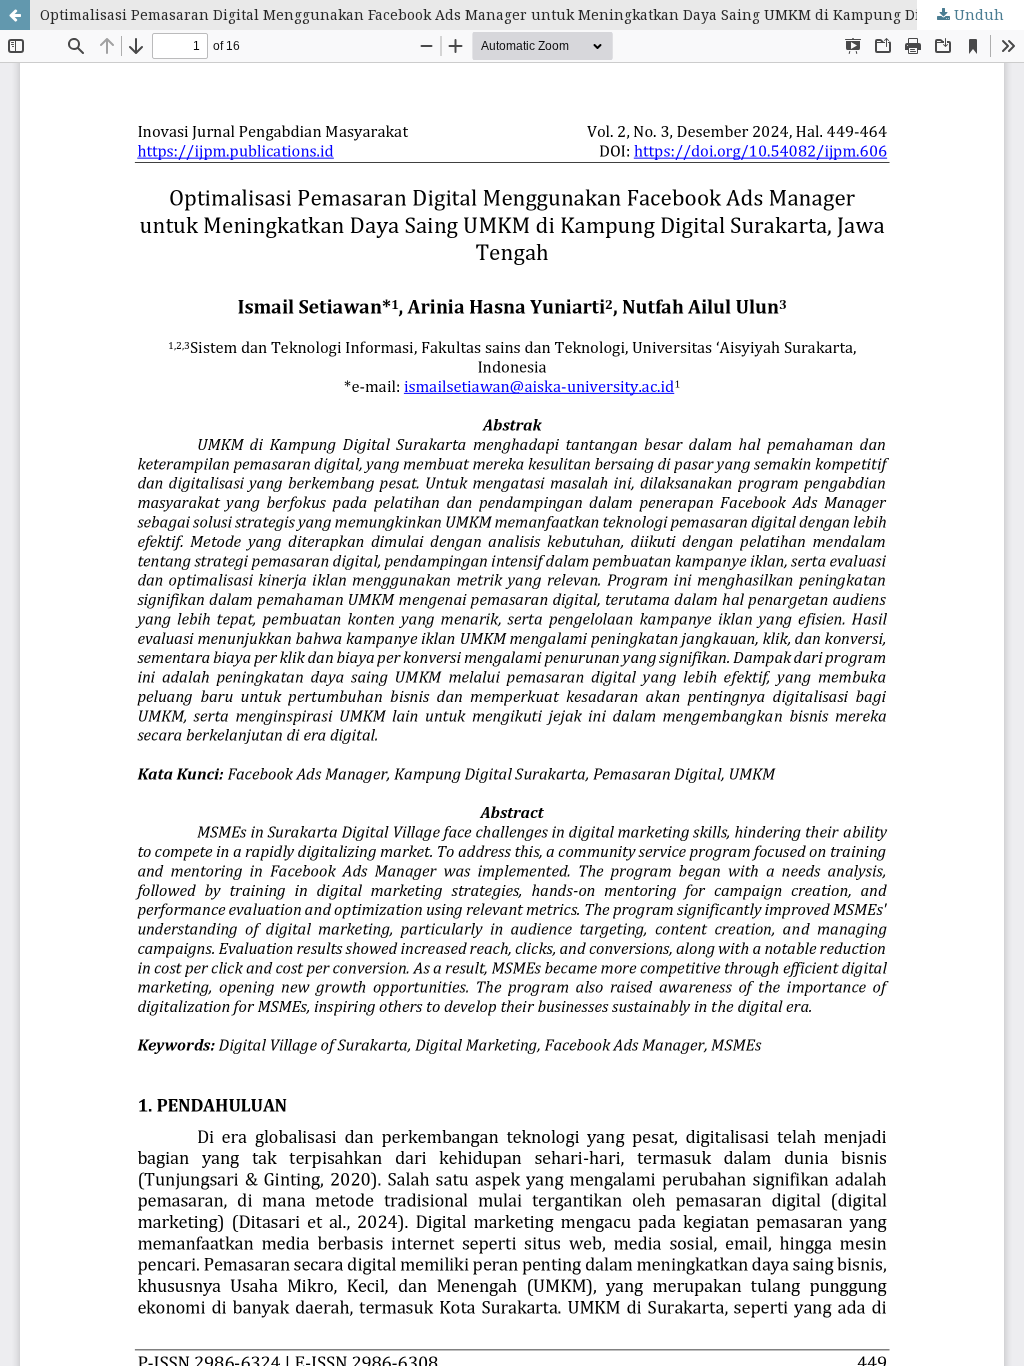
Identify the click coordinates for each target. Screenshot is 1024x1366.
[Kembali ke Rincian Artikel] (15, 15)
